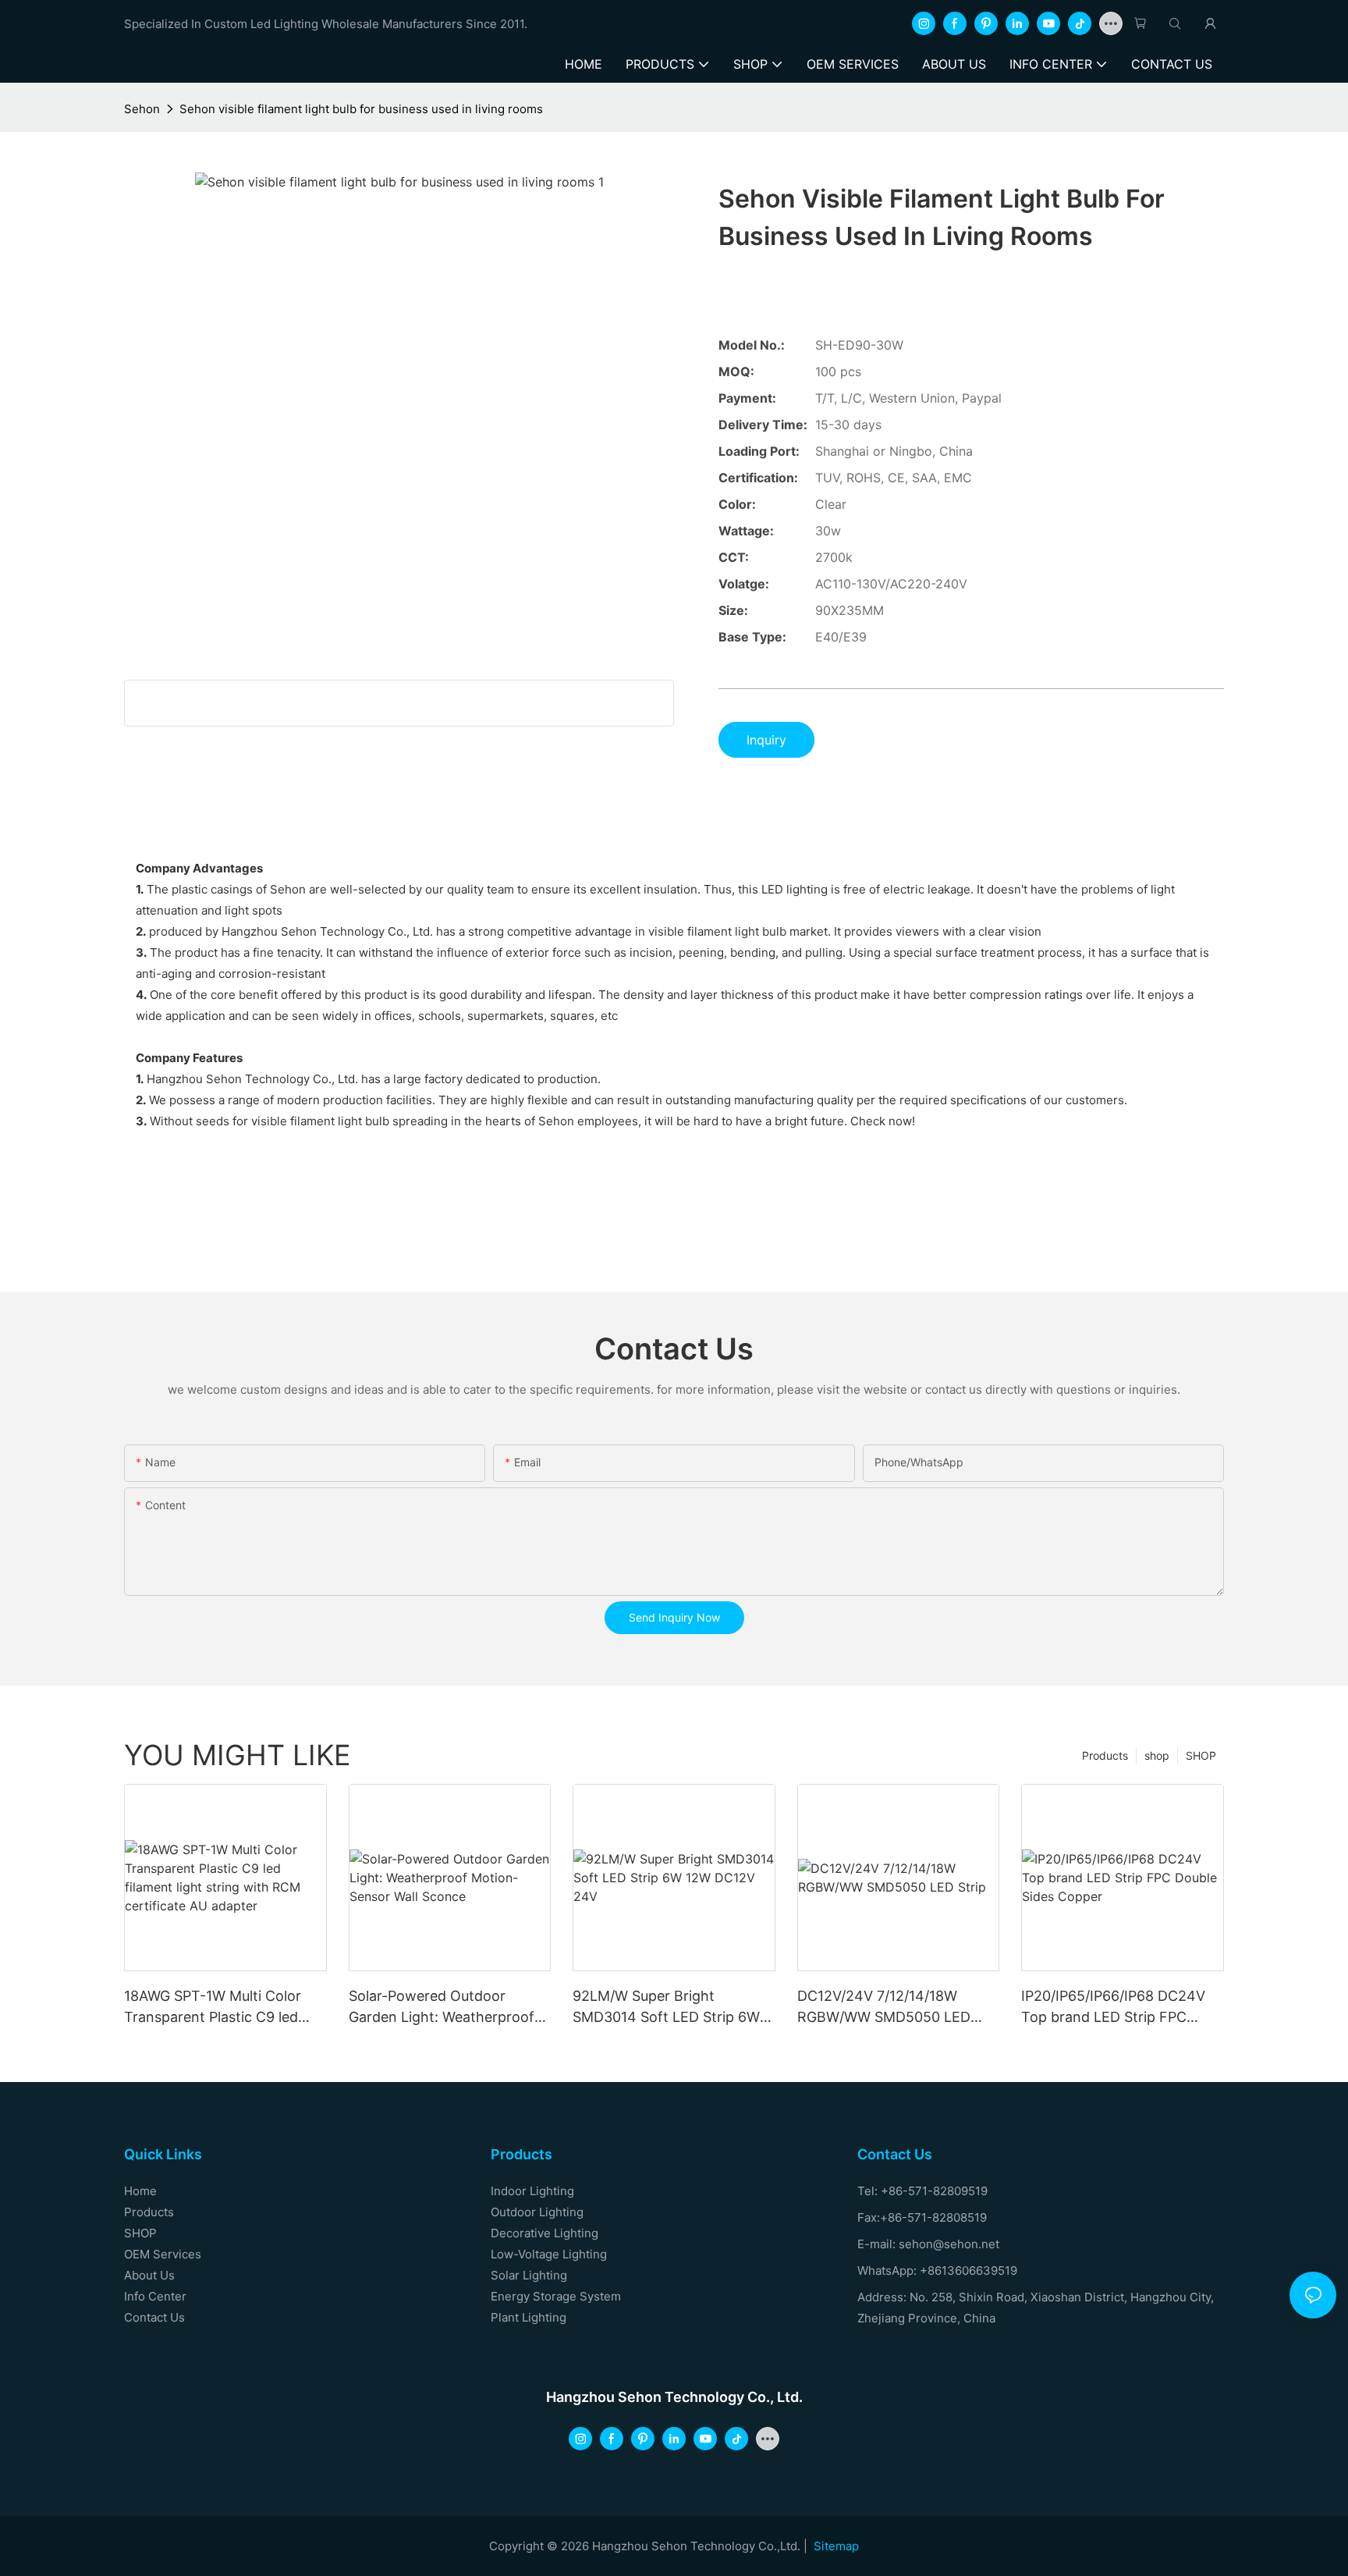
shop (1157, 1755)
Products (1105, 1755)
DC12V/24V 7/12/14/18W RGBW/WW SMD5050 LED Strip (884, 2008)
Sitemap (836, 2546)
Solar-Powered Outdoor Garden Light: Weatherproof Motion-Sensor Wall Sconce (442, 2008)
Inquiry (766, 740)
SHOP (1201, 1755)
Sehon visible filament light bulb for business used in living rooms (361, 109)
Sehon (142, 109)
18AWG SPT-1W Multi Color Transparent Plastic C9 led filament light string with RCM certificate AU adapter (223, 2008)
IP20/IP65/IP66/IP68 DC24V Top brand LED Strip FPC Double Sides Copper (1113, 2008)
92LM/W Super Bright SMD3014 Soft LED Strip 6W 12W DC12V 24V (666, 2008)
